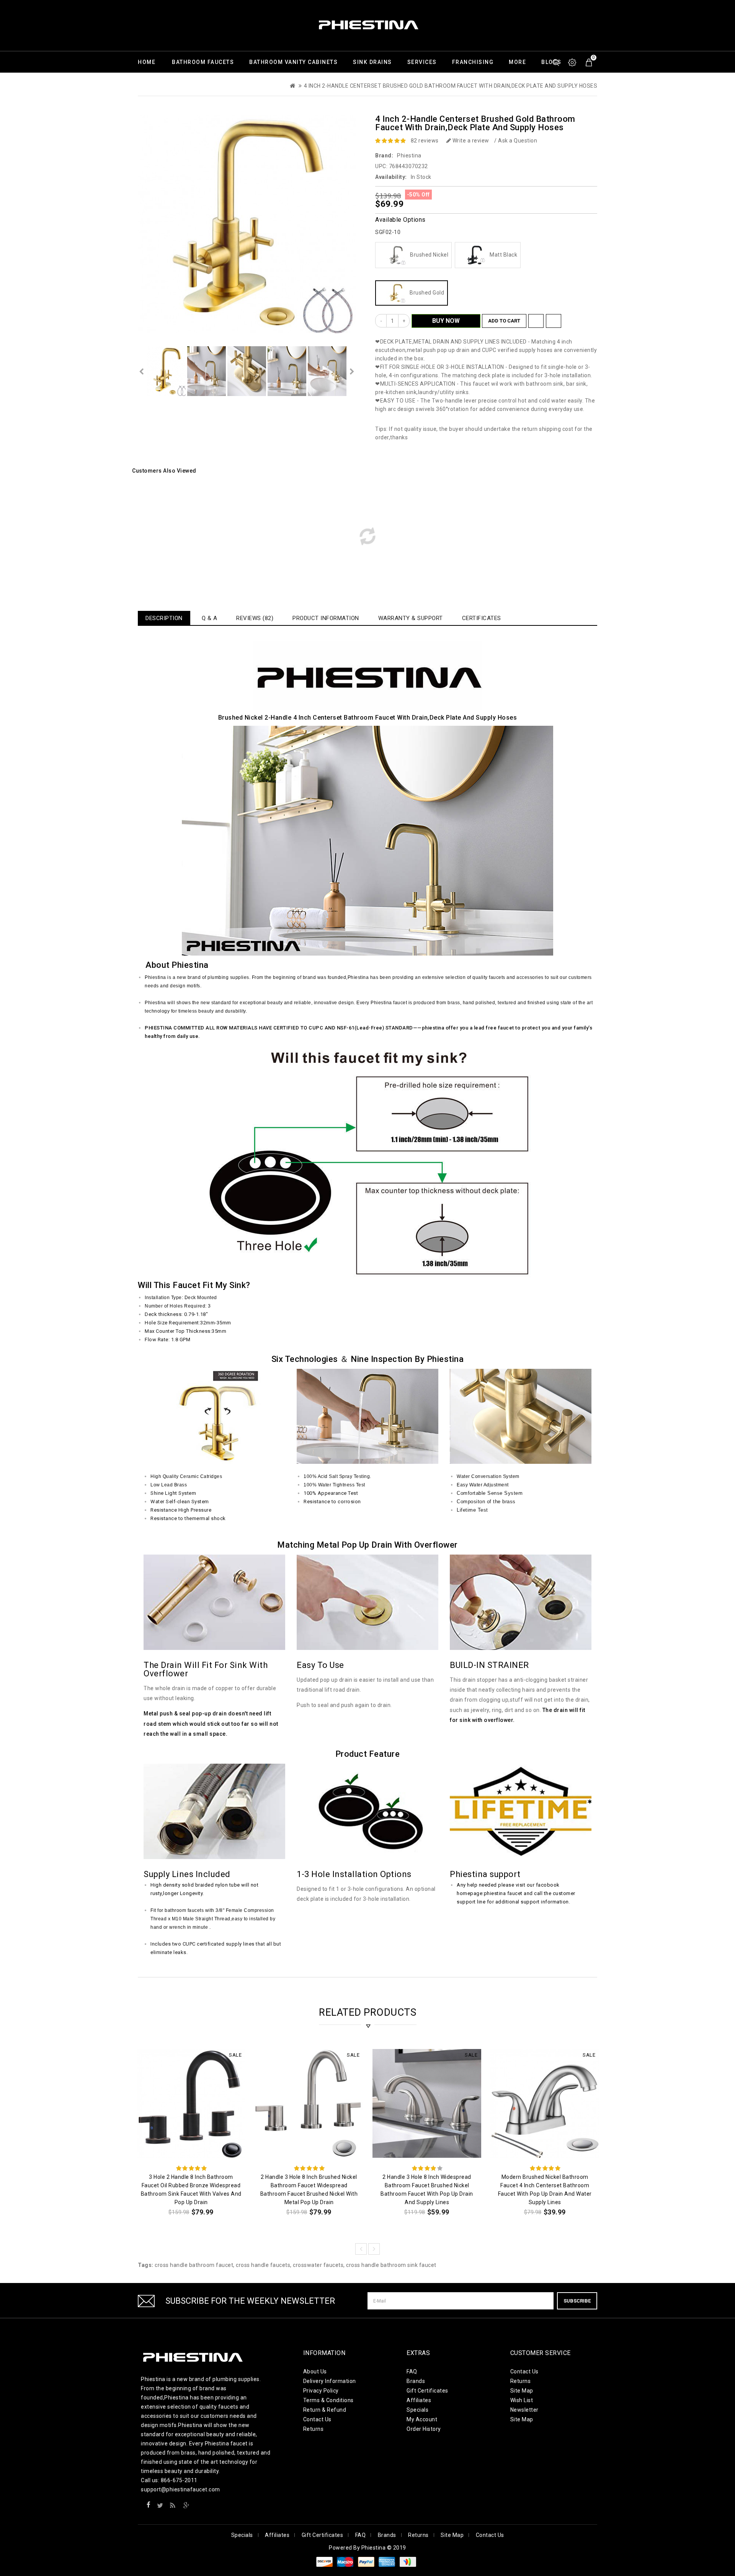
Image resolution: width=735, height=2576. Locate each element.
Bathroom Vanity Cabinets (293, 62)
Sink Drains (372, 62)
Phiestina (409, 155)
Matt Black (502, 255)
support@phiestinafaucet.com (180, 2489)
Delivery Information (330, 2381)
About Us (315, 2371)
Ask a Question (518, 141)
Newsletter (524, 2410)
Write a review (470, 141)
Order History (424, 2429)
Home (147, 62)
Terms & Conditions (328, 2400)
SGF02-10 (388, 232)
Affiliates (419, 2400)
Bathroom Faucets (203, 62)
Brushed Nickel (428, 255)
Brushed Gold (425, 293)
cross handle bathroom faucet (194, 2265)
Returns (314, 2429)
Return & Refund (325, 2410)
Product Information (326, 618)
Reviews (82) (255, 618)
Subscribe (577, 2301)
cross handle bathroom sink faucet (391, 2265)
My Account (422, 2419)
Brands (416, 2381)
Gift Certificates (427, 2391)
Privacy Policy (321, 2391)
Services (422, 62)
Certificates (482, 618)
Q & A (210, 618)
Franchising (473, 62)
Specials (417, 2410)
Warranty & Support (411, 618)
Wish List (522, 2400)
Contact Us (317, 2419)
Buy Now (446, 321)
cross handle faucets (263, 2265)
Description (164, 618)
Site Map (522, 2391)
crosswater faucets (318, 2265)
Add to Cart (504, 321)
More (517, 62)
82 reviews (425, 141)
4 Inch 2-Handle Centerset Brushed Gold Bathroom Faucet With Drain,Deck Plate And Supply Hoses (451, 86)
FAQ (412, 2371)
